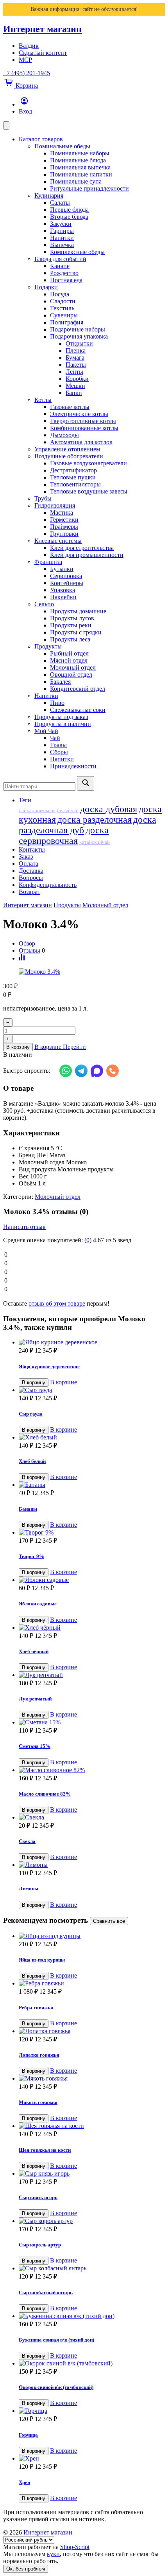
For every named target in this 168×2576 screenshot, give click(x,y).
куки (53, 2554)
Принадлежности (73, 766)
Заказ (26, 857)
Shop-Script (75, 2547)
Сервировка (66, 576)
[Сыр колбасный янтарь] (92, 2268)
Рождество (64, 273)
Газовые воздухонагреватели (88, 463)
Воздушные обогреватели (69, 456)
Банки (74, 393)
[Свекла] (92, 1818)
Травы (58, 745)
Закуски (61, 224)
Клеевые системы (58, 541)
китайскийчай (95, 842)
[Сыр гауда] (92, 1390)
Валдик (29, 46)
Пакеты (76, 365)
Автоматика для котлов (81, 442)
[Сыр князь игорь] (92, 2174)
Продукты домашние (78, 611)
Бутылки (62, 569)
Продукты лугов (72, 618)
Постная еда (66, 280)
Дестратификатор (73, 470)
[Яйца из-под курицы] (92, 1936)
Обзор (27, 943)
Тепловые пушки (73, 477)
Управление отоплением (67, 449)
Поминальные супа (76, 181)
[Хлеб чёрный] (92, 1628)
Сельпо (44, 604)
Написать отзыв (24, 1227)
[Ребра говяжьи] (92, 1983)
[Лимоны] (92, 1865)
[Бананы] (92, 1485)
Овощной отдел (71, 675)
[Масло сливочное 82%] (92, 1770)
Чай (55, 738)
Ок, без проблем (26, 2569)
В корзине (63, 1382)
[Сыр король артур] (92, 2221)
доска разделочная (95, 820)
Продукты (48, 646)
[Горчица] (92, 2411)
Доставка (31, 871)
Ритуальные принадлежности (89, 188)
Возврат (29, 892)
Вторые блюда (69, 217)
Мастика (62, 512)
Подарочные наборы (78, 329)
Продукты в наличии (63, 724)
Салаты (60, 203)
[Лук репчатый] (92, 1675)
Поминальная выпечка (80, 167)
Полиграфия (67, 322)
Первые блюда (69, 210)
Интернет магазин (42, 29)
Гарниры (62, 231)
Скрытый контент (43, 53)
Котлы (43, 400)
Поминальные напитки (81, 174)
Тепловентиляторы (75, 484)
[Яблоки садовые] (92, 1580)
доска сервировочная (64, 835)
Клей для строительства (82, 548)
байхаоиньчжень (37, 811)
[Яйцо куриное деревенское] (92, 1342)
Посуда (60, 294)
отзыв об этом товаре (57, 1303)
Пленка (76, 350)
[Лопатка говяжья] (92, 2031)
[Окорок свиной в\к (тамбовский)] (92, 2363)
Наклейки (63, 597)
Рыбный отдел (69, 653)
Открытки (79, 343)
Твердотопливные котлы (83, 421)
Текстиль (62, 308)
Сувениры (64, 315)
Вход (25, 111)
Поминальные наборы (80, 153)
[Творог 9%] (92, 1533)
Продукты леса (70, 639)
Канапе (60, 266)
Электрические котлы (79, 414)
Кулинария (49, 195)
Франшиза (48, 562)
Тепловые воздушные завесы (89, 491)
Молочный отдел (73, 667)
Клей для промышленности (87, 555)
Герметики (64, 520)
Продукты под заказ (61, 717)
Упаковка (63, 590)
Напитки (62, 238)
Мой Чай (46, 731)
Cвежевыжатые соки (78, 710)
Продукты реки (71, 625)
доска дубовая (109, 809)
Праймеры (64, 527)
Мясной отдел (69, 660)
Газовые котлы (70, 407)
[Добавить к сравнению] (22, 958)
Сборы (59, 752)
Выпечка (62, 245)
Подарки (46, 287)
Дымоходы (64, 435)
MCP (25, 60)
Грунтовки (64, 534)
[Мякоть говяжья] (92, 2079)
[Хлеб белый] (92, 1438)
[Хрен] (92, 2459)
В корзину (18, 1047)
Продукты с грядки (76, 632)
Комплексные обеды (77, 252)
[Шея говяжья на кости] (92, 2126)
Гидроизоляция (55, 505)
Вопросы (31, 878)
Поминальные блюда (78, 160)
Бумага (75, 358)
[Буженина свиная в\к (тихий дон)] (92, 2316)
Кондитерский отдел (78, 689)
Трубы (43, 498)
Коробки (77, 379)
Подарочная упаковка (79, 336)
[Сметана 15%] (92, 1722)
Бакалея (60, 682)
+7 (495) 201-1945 (27, 73)
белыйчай (68, 811)
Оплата (29, 864)
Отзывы (29, 950)
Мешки (75, 386)
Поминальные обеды (62, 146)
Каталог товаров (41, 139)
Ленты (74, 372)
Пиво (57, 703)
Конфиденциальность (48, 885)
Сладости (63, 301)
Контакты (32, 849)
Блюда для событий (60, 259)
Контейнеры (67, 583)
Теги (25, 800)
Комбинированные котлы (84, 428)
